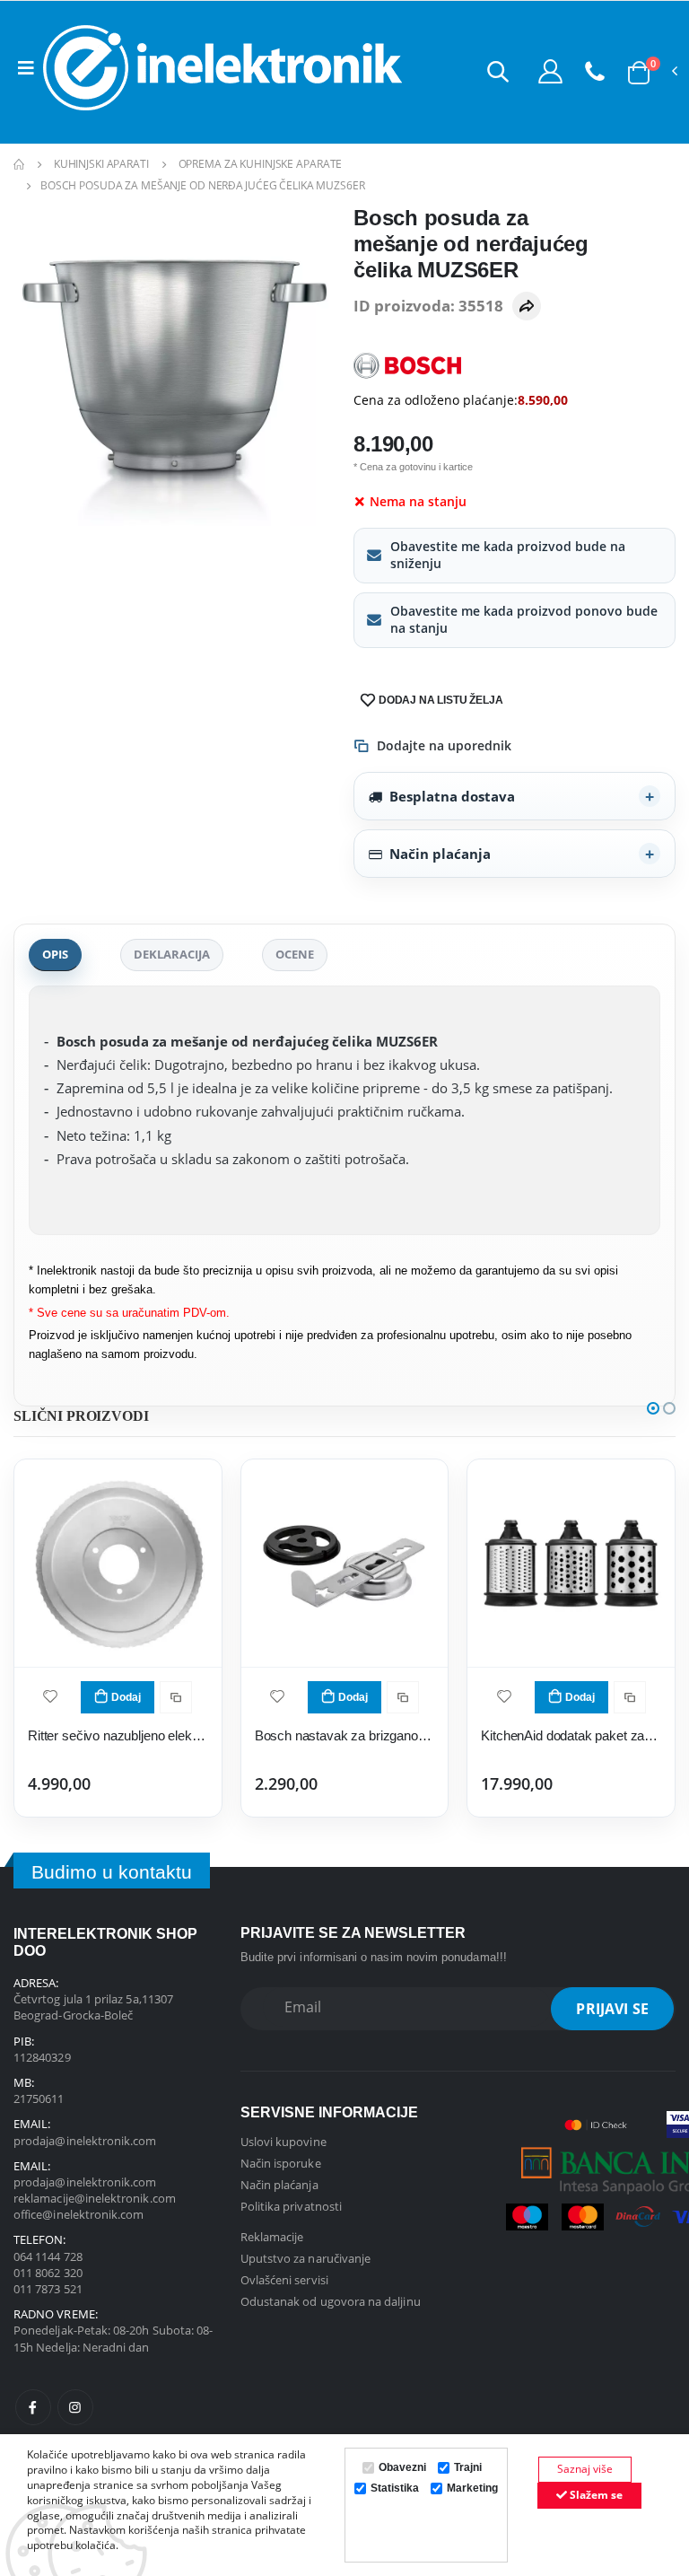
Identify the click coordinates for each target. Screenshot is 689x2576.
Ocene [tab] (295, 954)
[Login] (550, 71)
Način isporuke (281, 2163)
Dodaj (126, 1697)
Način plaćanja (440, 854)
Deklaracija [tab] (172, 954)
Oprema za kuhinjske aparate (261, 164)
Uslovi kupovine (283, 2142)
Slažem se (595, 2495)
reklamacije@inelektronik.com (95, 2198)
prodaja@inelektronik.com (85, 2141)
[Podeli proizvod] (527, 306)
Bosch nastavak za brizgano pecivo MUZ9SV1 (345, 1735)
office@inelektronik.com (79, 2214)
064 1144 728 (48, 2256)
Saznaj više (585, 2469)
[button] (498, 71)
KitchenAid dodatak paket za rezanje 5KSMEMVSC (571, 1735)
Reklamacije (272, 2237)
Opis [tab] (55, 954)
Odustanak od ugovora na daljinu (331, 2301)
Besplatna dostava (452, 796)
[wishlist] (50, 1695)
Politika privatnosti (291, 2206)
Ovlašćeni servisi (284, 2280)
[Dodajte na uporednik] (176, 1697)
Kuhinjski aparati (101, 164)
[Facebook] (33, 2407)
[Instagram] (75, 2407)
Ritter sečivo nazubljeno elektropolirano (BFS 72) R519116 (118, 1735)
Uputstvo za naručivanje (306, 2258)
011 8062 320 (48, 2273)
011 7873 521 (48, 2289)
